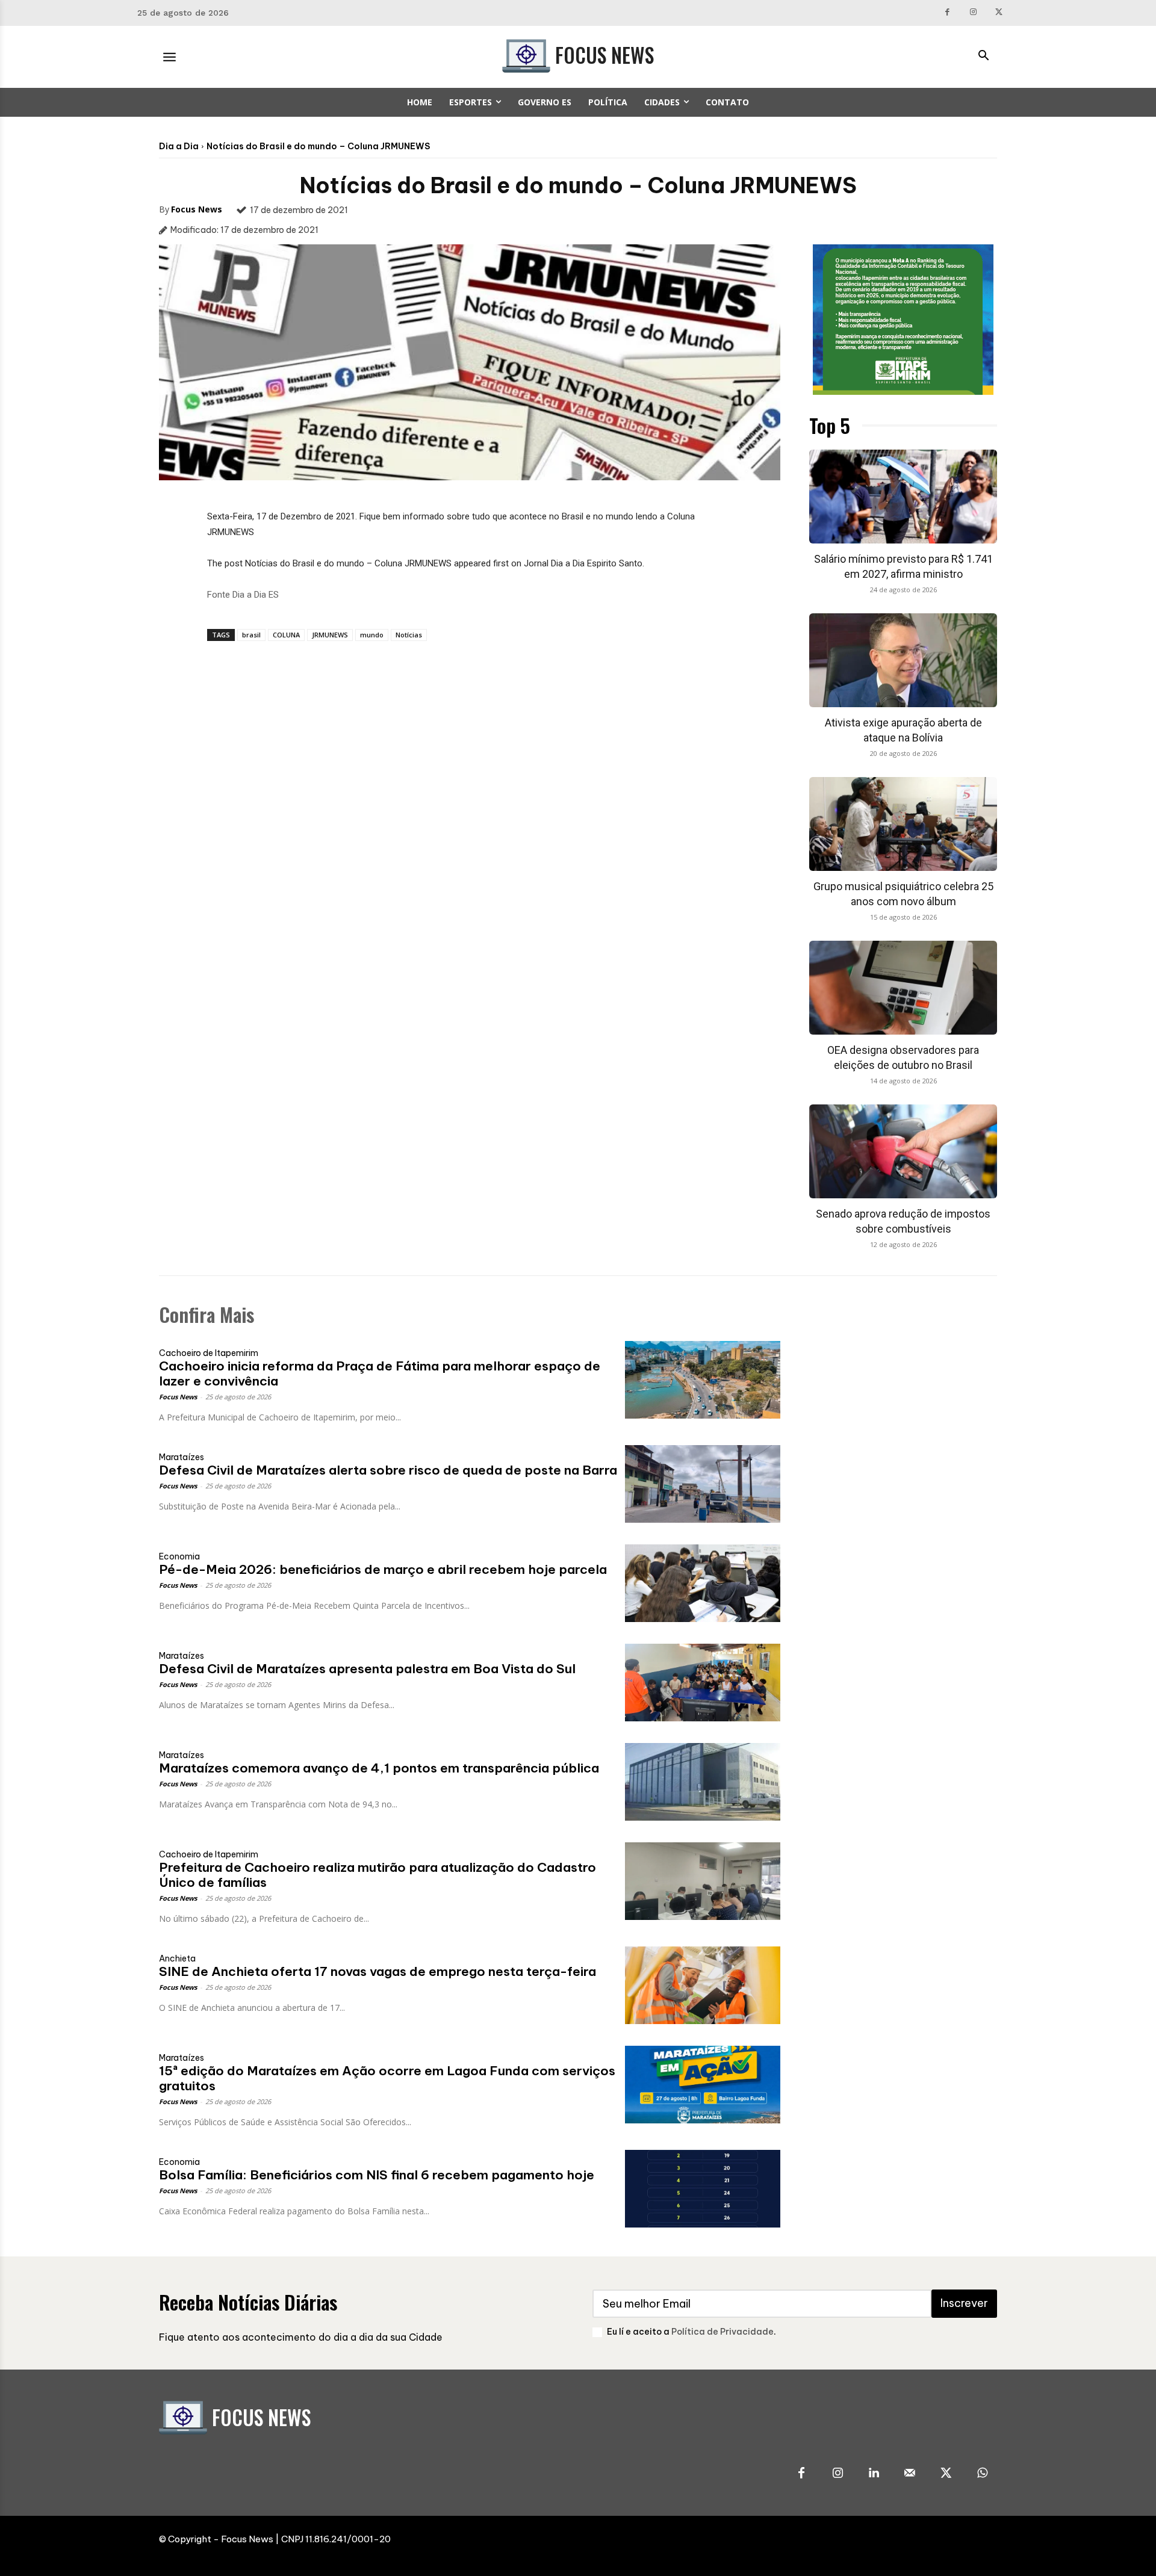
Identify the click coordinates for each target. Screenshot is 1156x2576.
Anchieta (177, 1958)
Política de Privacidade (722, 2332)
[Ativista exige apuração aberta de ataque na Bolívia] (903, 660)
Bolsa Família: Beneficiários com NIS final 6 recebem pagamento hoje (377, 2175)
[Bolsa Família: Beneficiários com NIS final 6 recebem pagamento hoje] (703, 2189)
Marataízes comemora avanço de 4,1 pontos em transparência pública (379, 1768)
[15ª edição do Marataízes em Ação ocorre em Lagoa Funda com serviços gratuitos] (703, 2085)
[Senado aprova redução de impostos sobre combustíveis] (903, 1151)
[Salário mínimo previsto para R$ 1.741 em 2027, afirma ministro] (903, 497)
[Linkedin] (874, 2474)
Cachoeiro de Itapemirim (209, 1353)
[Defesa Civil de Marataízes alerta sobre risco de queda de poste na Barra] (703, 1484)
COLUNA (286, 635)
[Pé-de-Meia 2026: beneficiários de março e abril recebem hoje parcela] (703, 1583)
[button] (983, 57)
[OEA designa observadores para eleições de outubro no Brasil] (903, 988)
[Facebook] (947, 13)
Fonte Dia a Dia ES (243, 595)
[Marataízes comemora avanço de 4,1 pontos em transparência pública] (703, 1782)
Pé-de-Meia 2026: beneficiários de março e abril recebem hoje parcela (383, 1569)
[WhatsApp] (982, 2474)
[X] (999, 13)
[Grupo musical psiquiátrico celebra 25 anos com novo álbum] (903, 824)
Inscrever (964, 2303)
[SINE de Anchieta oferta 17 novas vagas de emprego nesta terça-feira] (703, 1985)
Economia (179, 1556)
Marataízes (182, 1457)
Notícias (409, 635)
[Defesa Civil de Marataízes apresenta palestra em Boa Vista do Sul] (703, 1683)
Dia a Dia (179, 146)
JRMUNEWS (330, 635)
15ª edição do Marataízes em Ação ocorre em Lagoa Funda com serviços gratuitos (387, 2078)
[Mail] (910, 2474)
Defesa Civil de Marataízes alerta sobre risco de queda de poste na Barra (388, 1470)
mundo (372, 635)
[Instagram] (973, 13)
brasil (251, 635)
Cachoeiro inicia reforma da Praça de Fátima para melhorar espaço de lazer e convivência (380, 1373)
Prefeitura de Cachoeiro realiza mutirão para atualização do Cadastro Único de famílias (378, 1875)
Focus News (197, 209)
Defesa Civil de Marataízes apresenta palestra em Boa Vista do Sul (367, 1669)
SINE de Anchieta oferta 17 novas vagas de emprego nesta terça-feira (378, 1971)
